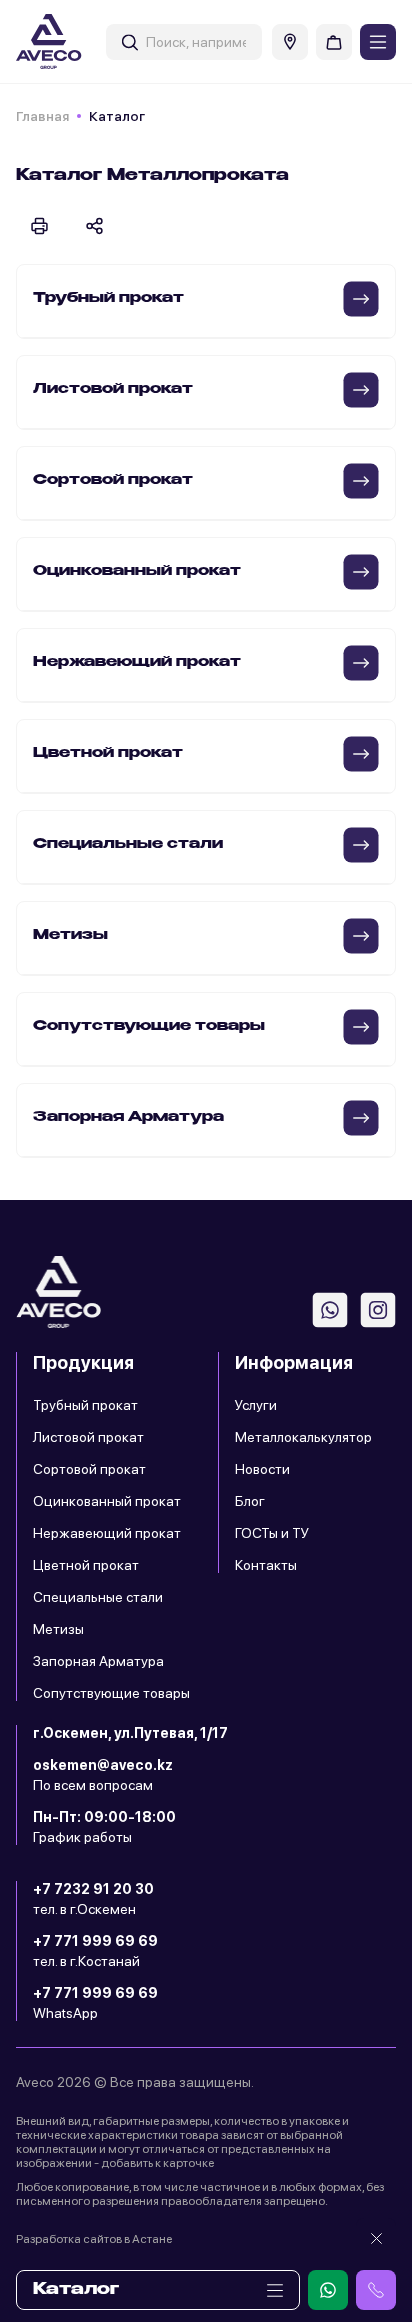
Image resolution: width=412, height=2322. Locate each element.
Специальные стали (98, 1597)
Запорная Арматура (98, 1661)
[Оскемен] (290, 42)
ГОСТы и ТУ (272, 1533)
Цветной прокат (86, 1565)
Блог (250, 1501)
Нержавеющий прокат (107, 1533)
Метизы (58, 1629)
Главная (42, 116)
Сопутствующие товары (111, 1693)
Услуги (256, 1405)
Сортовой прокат (89, 1469)
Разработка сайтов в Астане (94, 2239)
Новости (262, 1469)
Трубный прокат (85, 1405)
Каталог (76, 2290)
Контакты (266, 1565)
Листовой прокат (88, 1437)
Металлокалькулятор (303, 1437)
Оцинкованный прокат (107, 1501)
